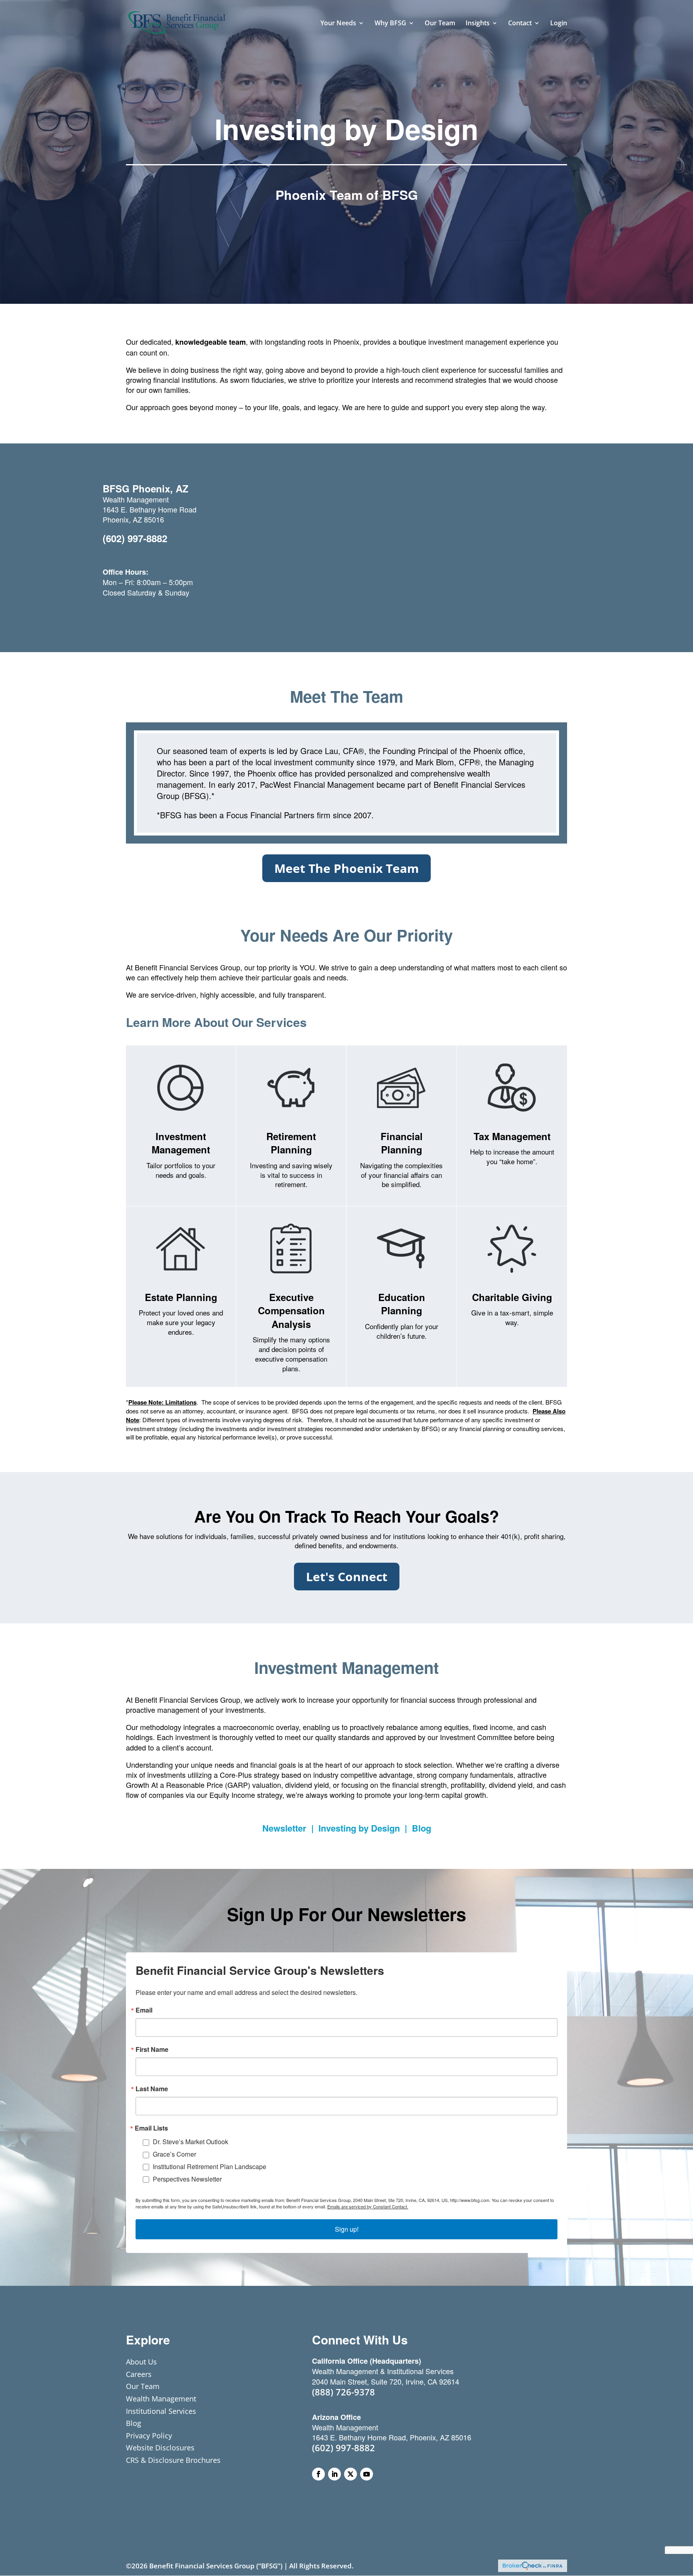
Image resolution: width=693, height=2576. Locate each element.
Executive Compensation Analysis (291, 1310)
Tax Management (512, 1136)
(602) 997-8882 (135, 538)
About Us (141, 2362)
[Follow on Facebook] (318, 2474)
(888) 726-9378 (343, 2392)
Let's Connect (347, 1577)
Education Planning (402, 1304)
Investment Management (181, 1143)
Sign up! (347, 2229)
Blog (421, 1828)
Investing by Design (359, 1828)
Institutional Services (161, 2411)
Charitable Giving (512, 1297)
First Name (152, 2049)
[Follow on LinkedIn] (334, 2474)
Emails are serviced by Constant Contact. (368, 2206)
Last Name (152, 2089)
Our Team (440, 24)
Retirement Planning (291, 1143)
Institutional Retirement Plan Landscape (210, 2166)
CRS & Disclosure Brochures (173, 2460)
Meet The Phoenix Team (346, 868)
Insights (478, 24)
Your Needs (338, 24)
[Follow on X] (351, 2474)
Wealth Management (161, 2399)
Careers (139, 2374)
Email (144, 2010)
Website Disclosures (160, 2448)
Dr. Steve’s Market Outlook (190, 2142)
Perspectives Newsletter (187, 2179)
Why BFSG (390, 24)
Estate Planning (181, 1297)
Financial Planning (402, 1143)
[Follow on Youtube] (367, 2474)
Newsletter (284, 1828)
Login (559, 24)
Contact (520, 24)
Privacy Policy (149, 2436)
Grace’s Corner (174, 2154)
